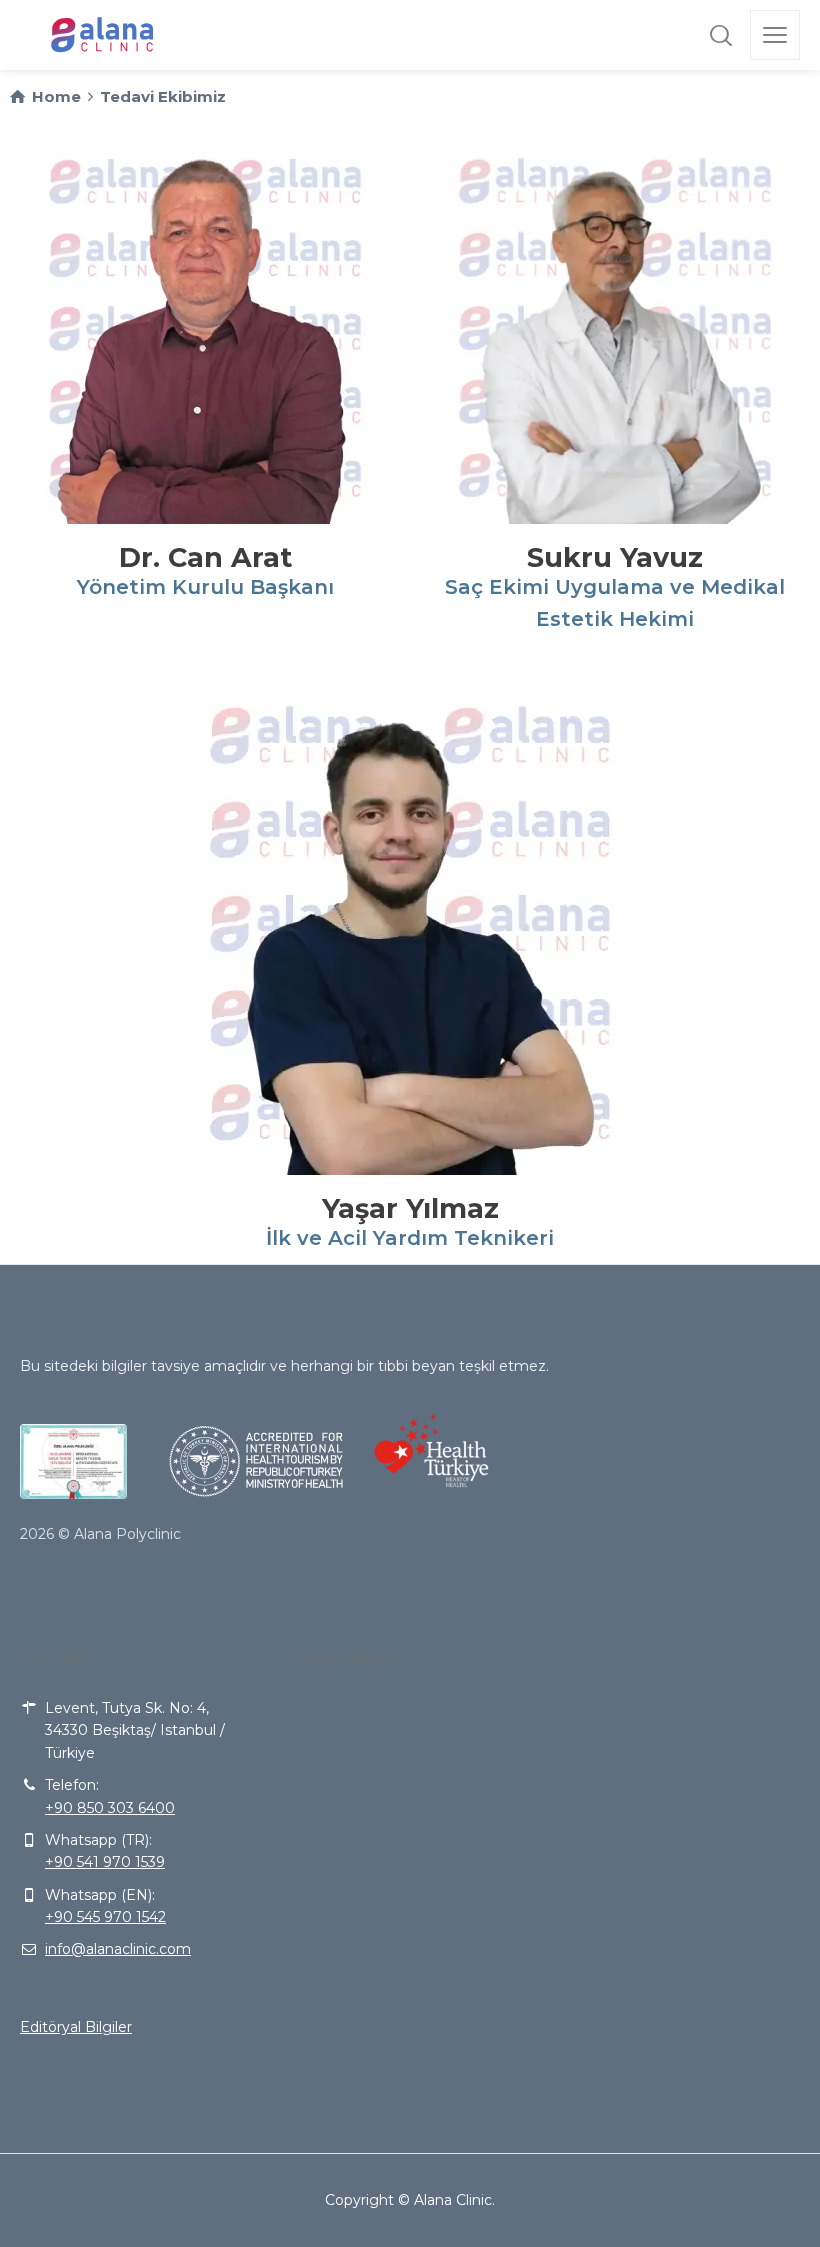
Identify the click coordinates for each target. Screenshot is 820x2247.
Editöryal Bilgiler (76, 2027)
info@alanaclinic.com (118, 1949)
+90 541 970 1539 (105, 1862)
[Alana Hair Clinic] (103, 35)
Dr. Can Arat (205, 557)
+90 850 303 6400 (110, 1808)
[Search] (721, 35)
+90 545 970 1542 (105, 1917)
